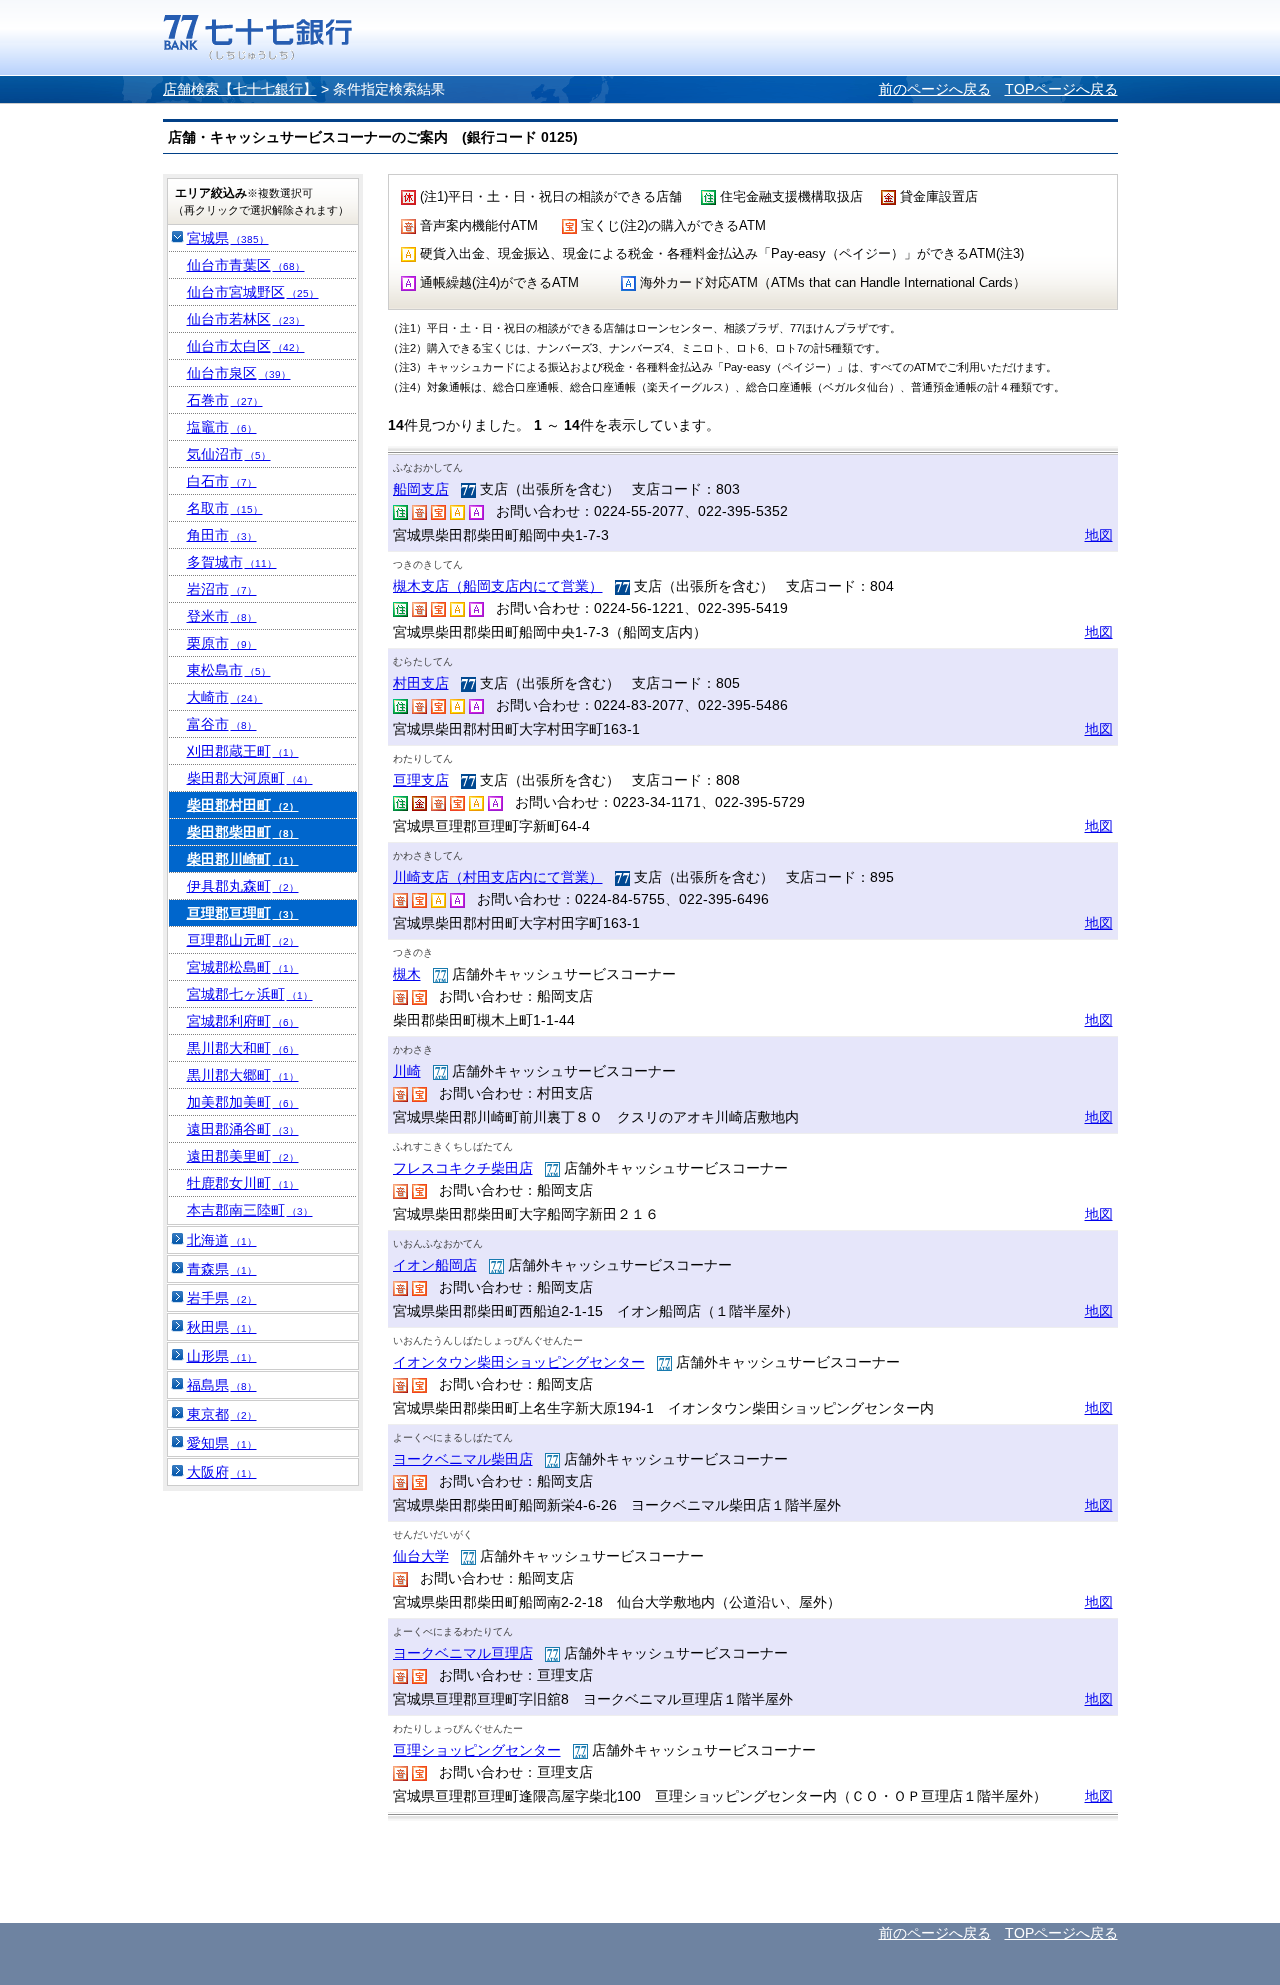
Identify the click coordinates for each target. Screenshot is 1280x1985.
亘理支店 (421, 780)
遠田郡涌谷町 (243, 1129)
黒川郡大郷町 (243, 1075)
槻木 (407, 974)
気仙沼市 (229, 454)
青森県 (222, 1269)
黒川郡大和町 (243, 1048)
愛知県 (222, 1443)
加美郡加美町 (243, 1102)
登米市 (222, 616)
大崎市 (225, 697)
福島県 (222, 1385)
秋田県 (222, 1327)
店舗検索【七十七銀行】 (240, 89)
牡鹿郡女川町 (243, 1183)
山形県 (222, 1356)
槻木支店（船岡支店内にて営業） (498, 586)
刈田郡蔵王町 (243, 751)
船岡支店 (421, 489)
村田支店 (421, 683)
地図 (1099, 535)
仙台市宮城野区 (253, 292)
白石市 (222, 481)
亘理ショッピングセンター (477, 1750)
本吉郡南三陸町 (250, 1210)
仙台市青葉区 (246, 265)
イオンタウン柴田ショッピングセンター (519, 1362)
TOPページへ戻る (1061, 89)
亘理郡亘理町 (243, 913)
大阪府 (222, 1472)
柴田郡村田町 (243, 805)
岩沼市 (222, 589)
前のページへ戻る (935, 89)
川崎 (407, 1071)
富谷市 (222, 724)
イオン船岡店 (435, 1265)
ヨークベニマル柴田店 (463, 1459)
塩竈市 (222, 427)
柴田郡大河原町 (250, 778)
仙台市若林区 (246, 319)
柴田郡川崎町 (243, 859)
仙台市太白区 (246, 346)
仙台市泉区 (239, 373)
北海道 (222, 1240)
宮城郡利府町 (243, 1021)
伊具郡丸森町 (243, 886)
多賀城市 (232, 562)
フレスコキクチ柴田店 (463, 1168)
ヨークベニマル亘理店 (463, 1653)
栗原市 (222, 643)
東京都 (222, 1414)
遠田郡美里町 (243, 1156)
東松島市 (229, 670)
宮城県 (228, 238)
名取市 (225, 508)
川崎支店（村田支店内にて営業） (498, 877)
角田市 (222, 535)
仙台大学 (421, 1556)
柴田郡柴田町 (243, 832)
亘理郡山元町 (243, 940)
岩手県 (222, 1298)
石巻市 (225, 400)
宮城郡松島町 (243, 967)
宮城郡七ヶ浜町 (250, 994)
